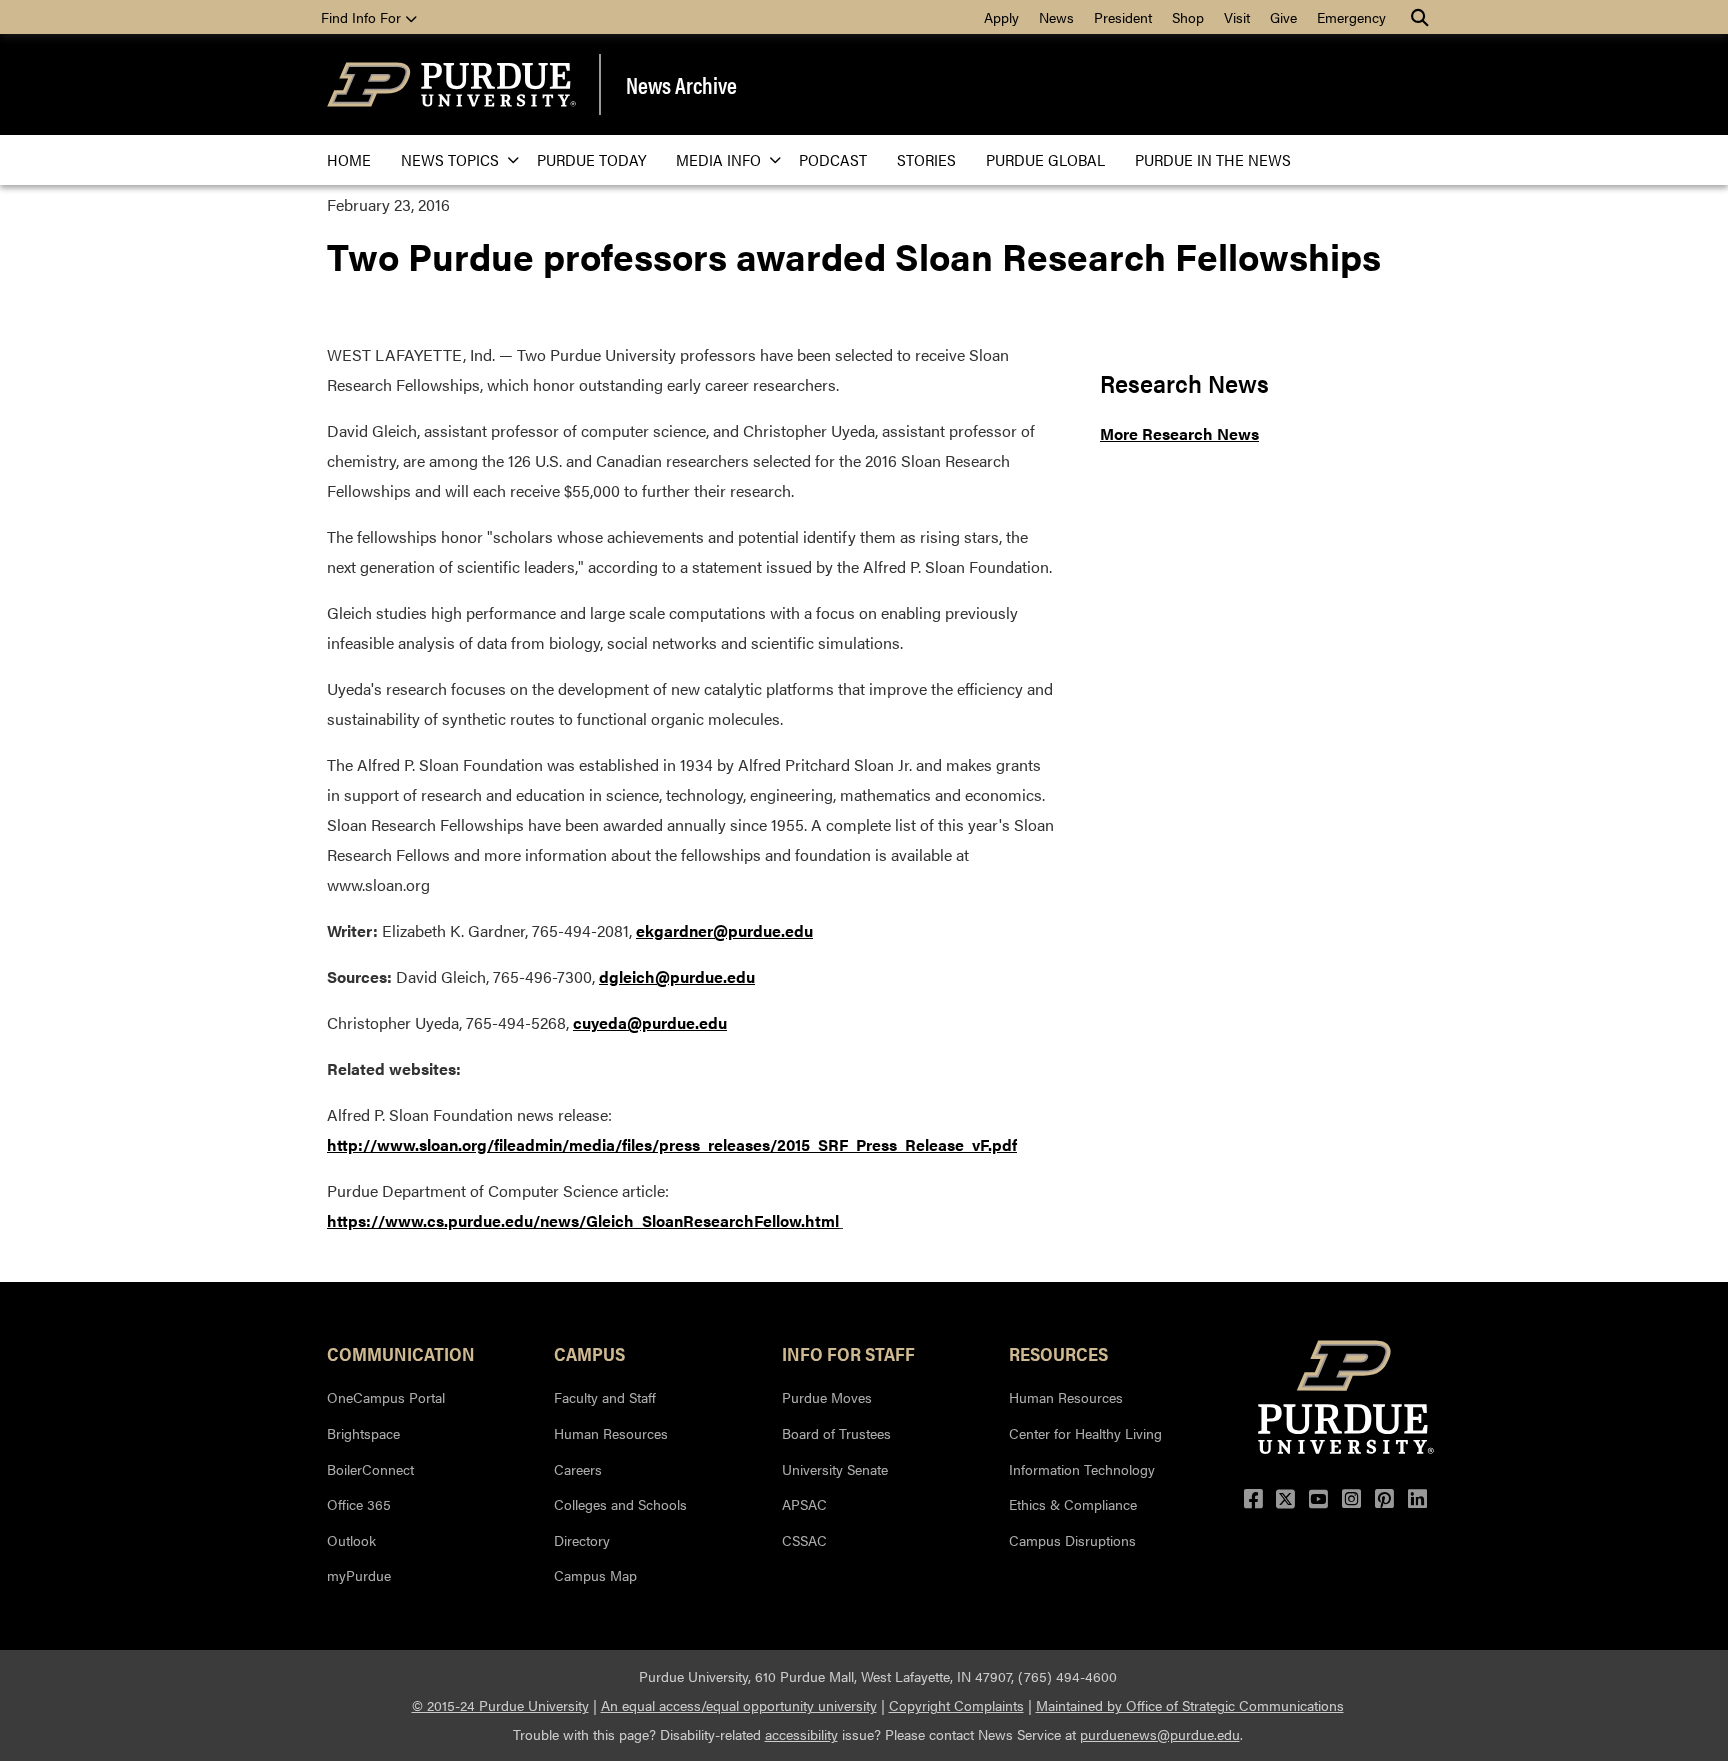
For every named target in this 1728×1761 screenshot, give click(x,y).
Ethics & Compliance (1073, 1504)
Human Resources (611, 1433)
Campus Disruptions (1072, 1540)
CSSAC (804, 1540)
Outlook (351, 1540)
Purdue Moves (827, 1397)
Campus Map (595, 1575)
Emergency (1351, 17)
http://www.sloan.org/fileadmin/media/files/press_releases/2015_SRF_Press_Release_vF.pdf (672, 1144)
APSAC (804, 1504)
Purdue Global (1045, 159)
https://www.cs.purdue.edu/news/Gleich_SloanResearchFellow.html (583, 1220)
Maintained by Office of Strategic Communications (1190, 1705)
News (1056, 17)
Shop (1188, 17)
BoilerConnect (370, 1469)
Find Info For (363, 17)
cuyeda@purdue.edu (650, 1022)
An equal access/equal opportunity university (739, 1705)
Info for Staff (848, 1353)
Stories (926, 159)
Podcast (833, 159)
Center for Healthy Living (1085, 1433)
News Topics (450, 159)
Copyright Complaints (956, 1705)
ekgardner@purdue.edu (724, 930)
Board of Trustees (836, 1433)
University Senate (835, 1469)
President (1123, 17)
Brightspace (363, 1433)
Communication (401, 1353)
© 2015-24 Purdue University (500, 1705)
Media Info (718, 159)
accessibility (801, 1734)
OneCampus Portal (386, 1397)
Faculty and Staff (605, 1397)
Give (1283, 17)
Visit (1237, 17)
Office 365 (359, 1504)
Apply (1001, 17)
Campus (589, 1353)
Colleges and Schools (620, 1504)
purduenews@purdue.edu (1160, 1734)
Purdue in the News (1213, 159)
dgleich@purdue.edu (677, 976)
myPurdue (359, 1575)
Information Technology (1082, 1469)
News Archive (681, 85)
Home (349, 159)
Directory (582, 1540)
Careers (578, 1469)
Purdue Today (591, 159)
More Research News (1179, 433)
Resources (1058, 1353)
